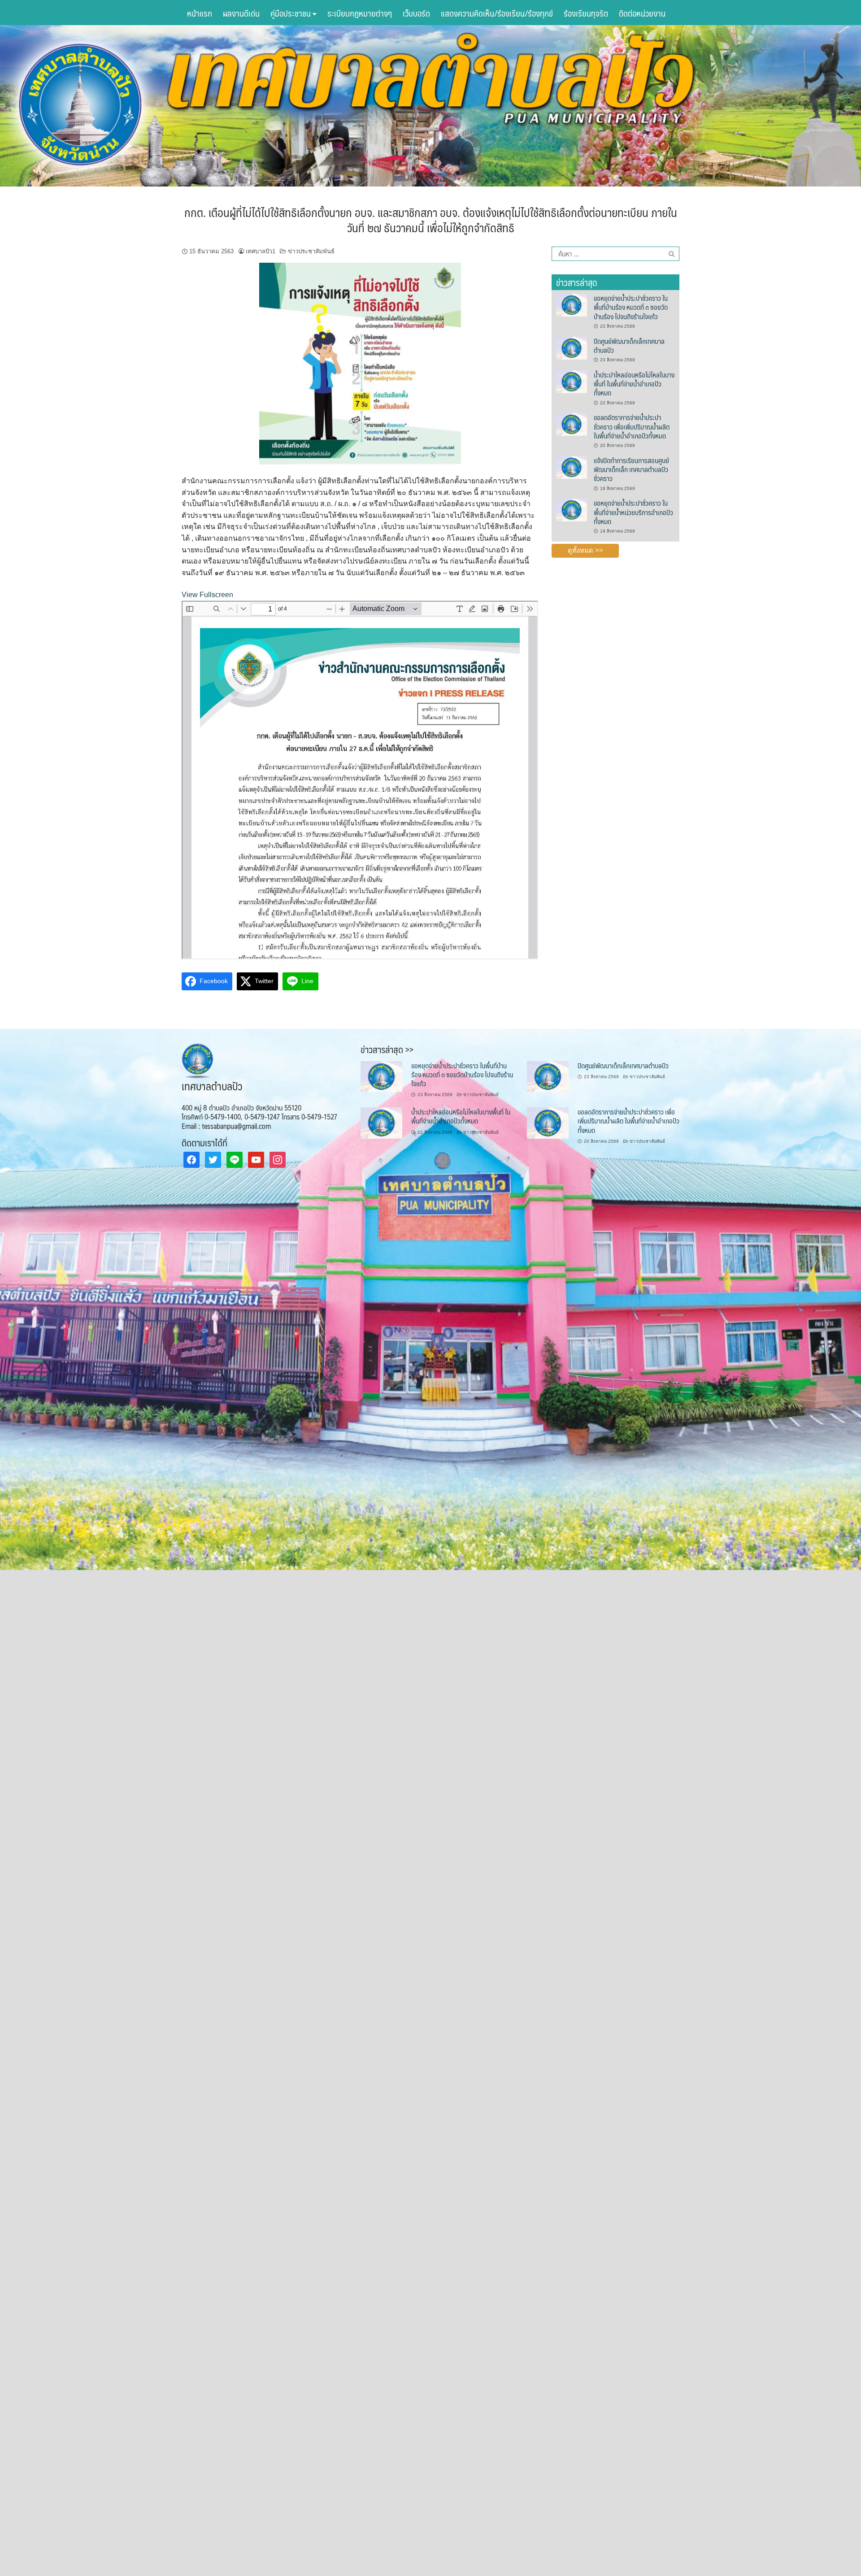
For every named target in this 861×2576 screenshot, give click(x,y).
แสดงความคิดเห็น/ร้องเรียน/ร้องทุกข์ (497, 13)
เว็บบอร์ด (416, 13)
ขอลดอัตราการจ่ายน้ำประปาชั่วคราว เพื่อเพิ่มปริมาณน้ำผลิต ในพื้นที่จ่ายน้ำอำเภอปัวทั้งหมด (632, 426)
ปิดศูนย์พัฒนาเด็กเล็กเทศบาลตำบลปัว (629, 345)
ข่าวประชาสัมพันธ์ (311, 251)
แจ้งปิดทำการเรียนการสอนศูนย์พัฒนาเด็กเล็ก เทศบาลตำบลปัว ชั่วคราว (631, 469)
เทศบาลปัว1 (261, 251)
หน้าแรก (200, 13)
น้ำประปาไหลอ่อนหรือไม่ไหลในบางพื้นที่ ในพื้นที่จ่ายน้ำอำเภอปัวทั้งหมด (634, 384)
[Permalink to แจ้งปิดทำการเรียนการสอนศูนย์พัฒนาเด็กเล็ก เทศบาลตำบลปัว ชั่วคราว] (571, 467)
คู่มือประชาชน (291, 13)
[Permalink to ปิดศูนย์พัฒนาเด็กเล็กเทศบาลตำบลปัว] (571, 347)
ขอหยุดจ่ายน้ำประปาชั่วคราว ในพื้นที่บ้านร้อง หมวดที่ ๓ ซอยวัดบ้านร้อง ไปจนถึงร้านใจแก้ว (631, 307)
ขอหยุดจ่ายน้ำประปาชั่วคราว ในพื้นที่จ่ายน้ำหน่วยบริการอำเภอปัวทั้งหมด (633, 512)
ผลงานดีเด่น (241, 13)
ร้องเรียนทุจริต (586, 13)
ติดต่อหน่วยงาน (642, 13)
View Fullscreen (207, 595)
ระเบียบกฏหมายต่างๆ (360, 13)
